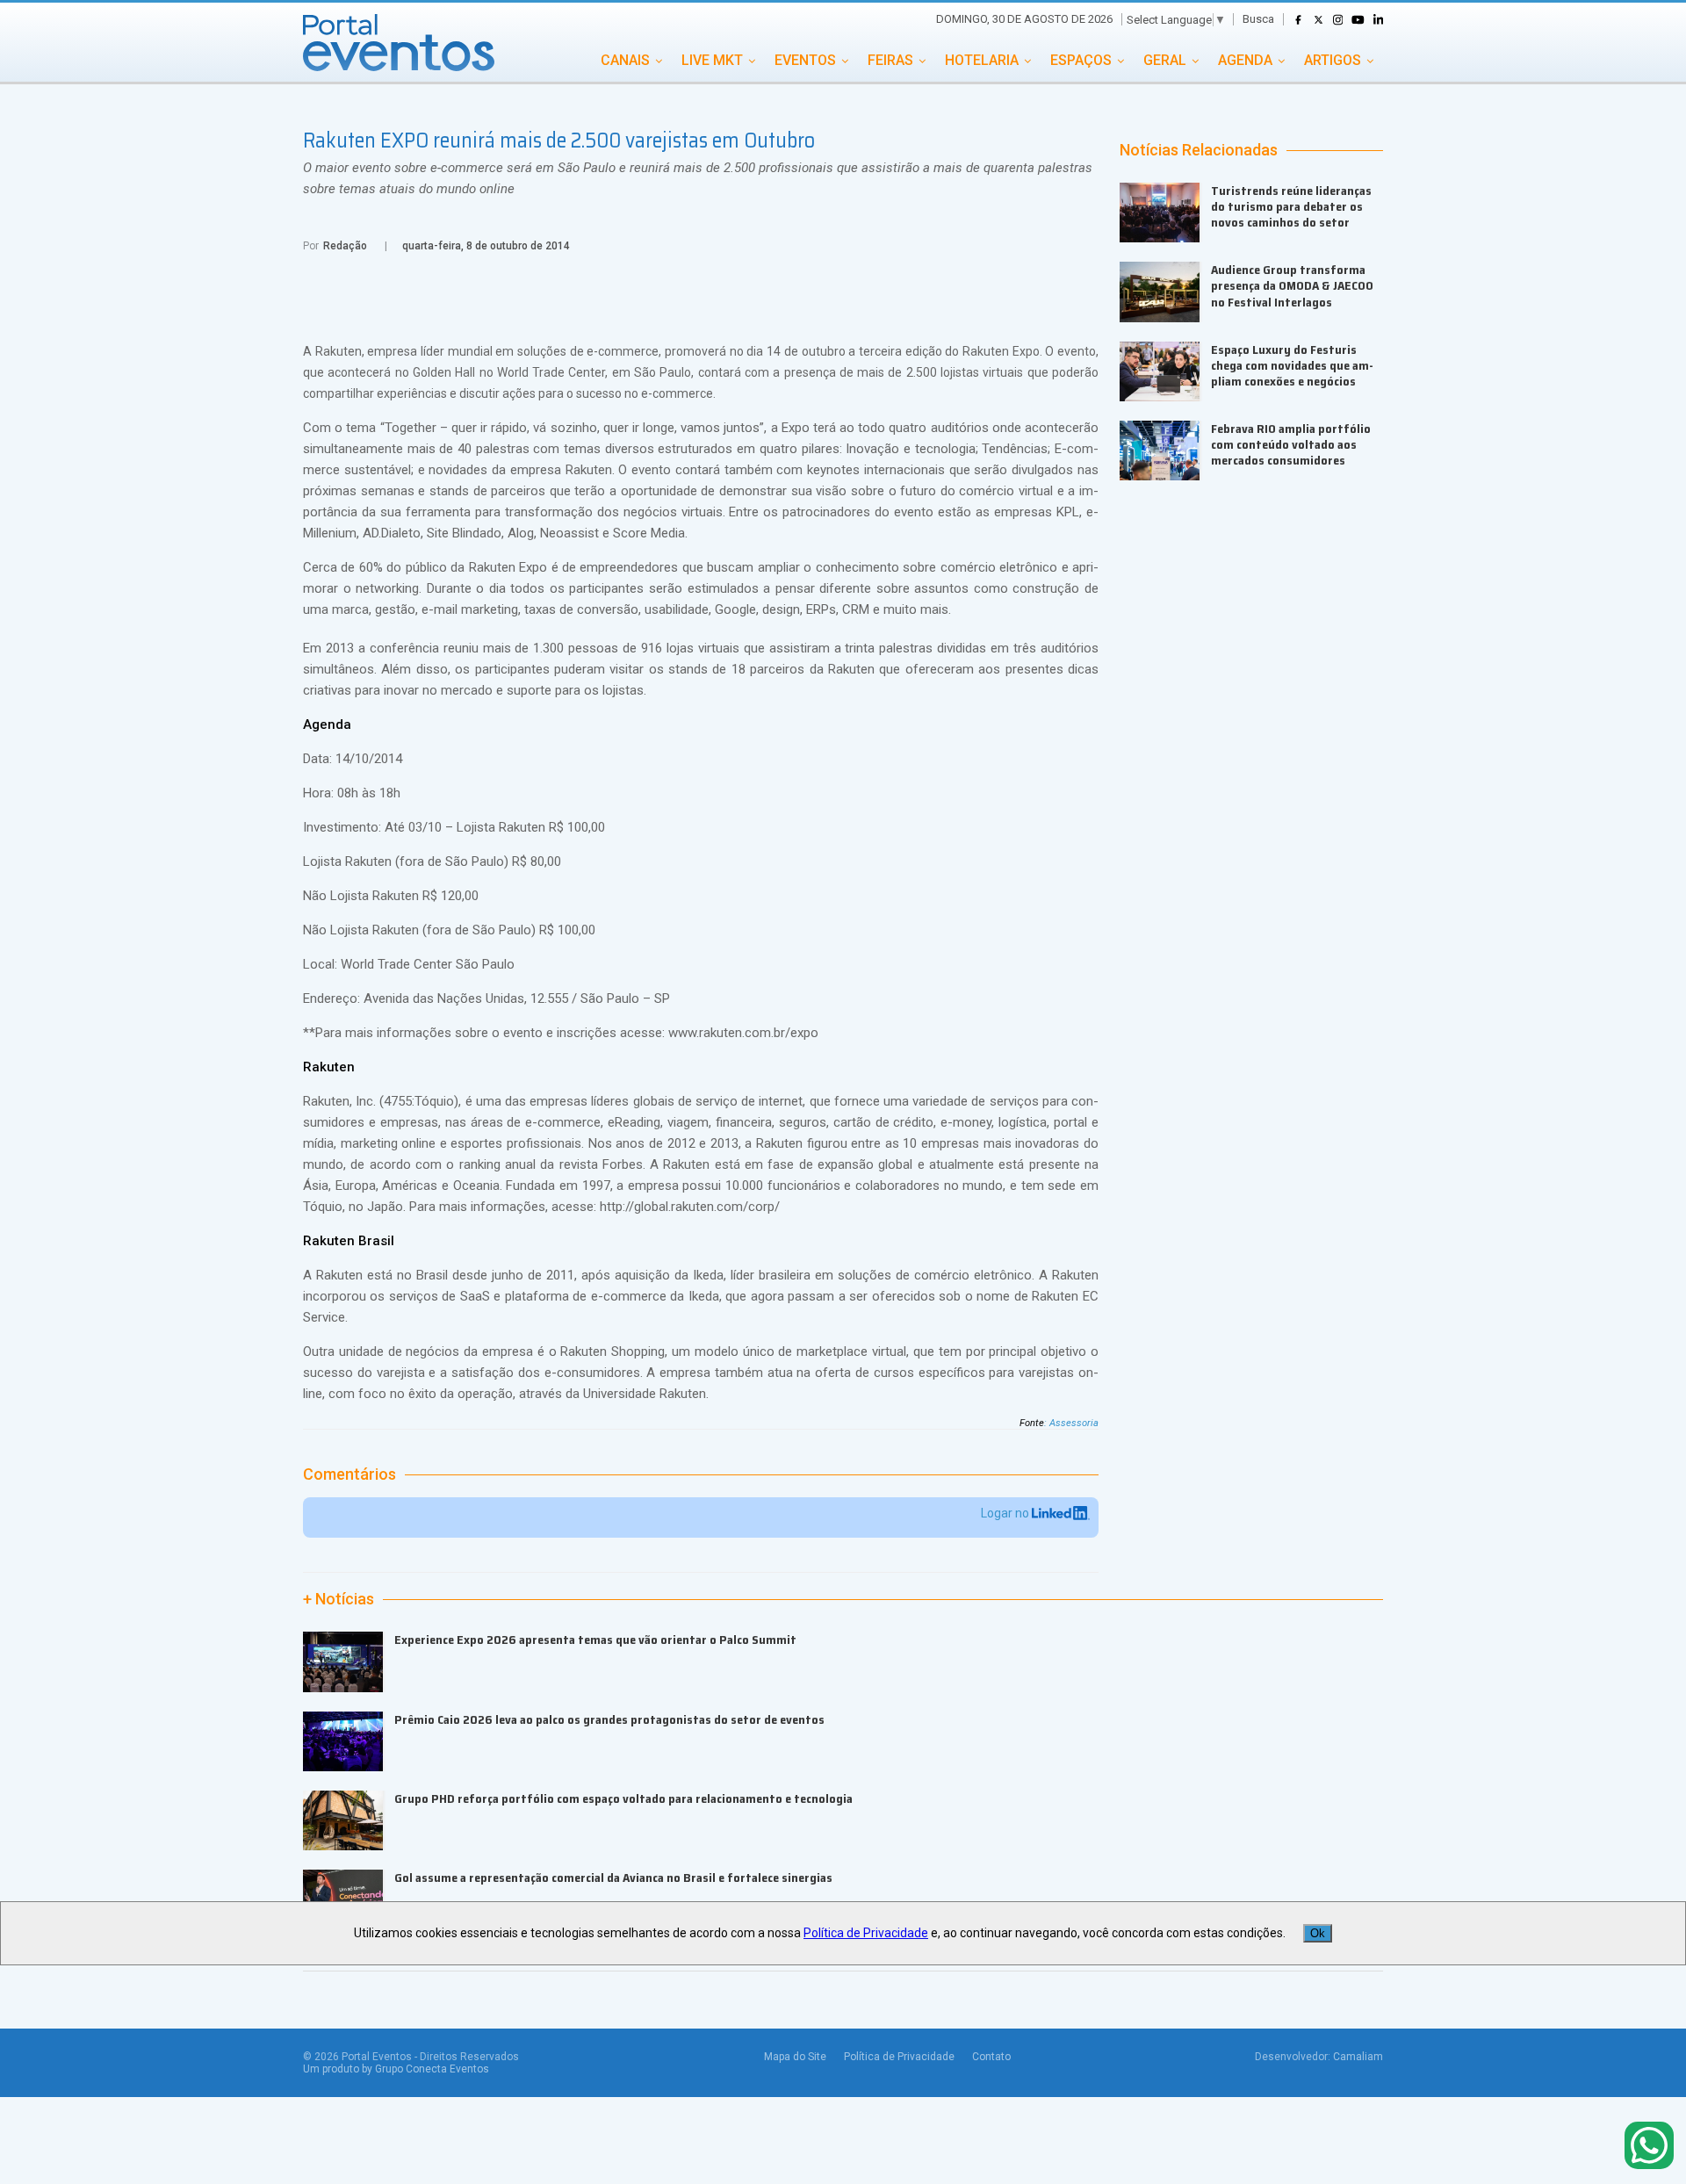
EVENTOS (805, 60)
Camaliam (1358, 2057)
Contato (991, 2057)
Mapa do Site (795, 2057)
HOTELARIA (982, 60)
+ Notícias (339, 1599)
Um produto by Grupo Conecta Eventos (396, 2069)
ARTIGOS (1333, 60)
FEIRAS (890, 60)
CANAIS (625, 60)
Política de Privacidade (899, 2057)
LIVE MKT (712, 60)
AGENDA (1245, 60)
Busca (1258, 19)
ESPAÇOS (1081, 60)
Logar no (1006, 1513)
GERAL (1165, 60)
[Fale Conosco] (1649, 2147)
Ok (1318, 1933)
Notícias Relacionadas (1199, 150)
